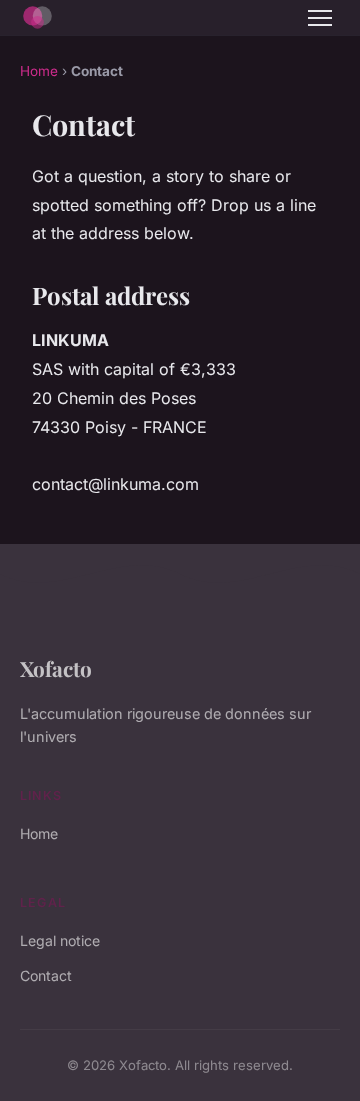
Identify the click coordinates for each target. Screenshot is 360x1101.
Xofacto (56, 668)
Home (39, 71)
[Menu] (320, 18)
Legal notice (60, 940)
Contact (46, 975)
